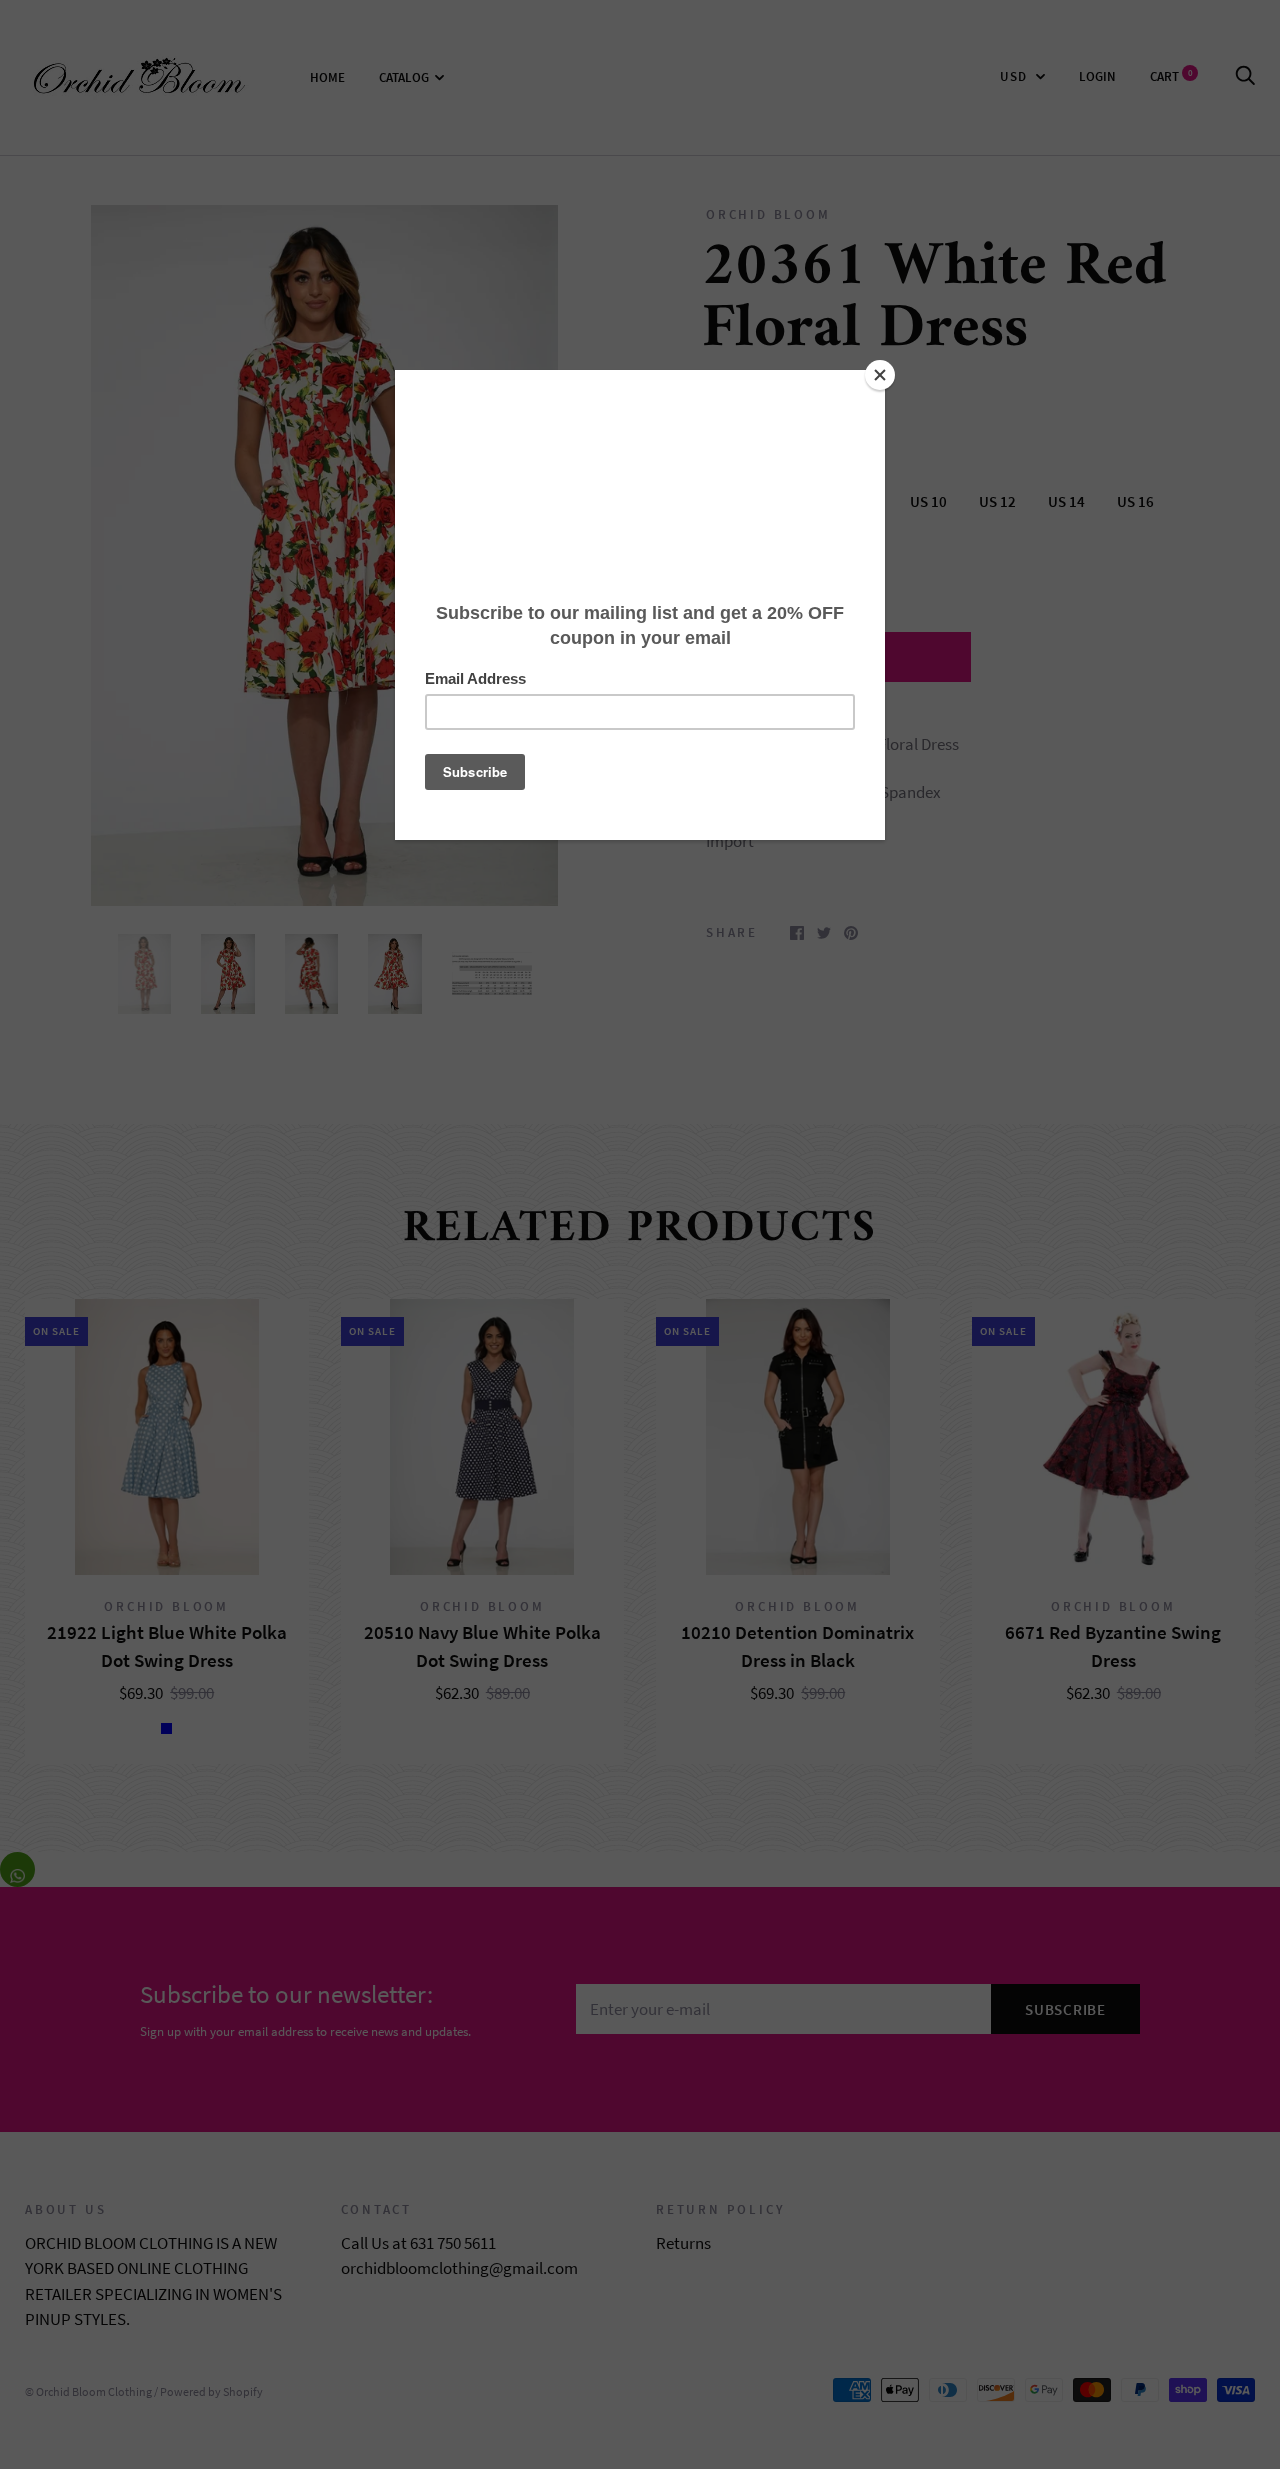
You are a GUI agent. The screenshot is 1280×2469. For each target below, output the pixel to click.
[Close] (880, 375)
